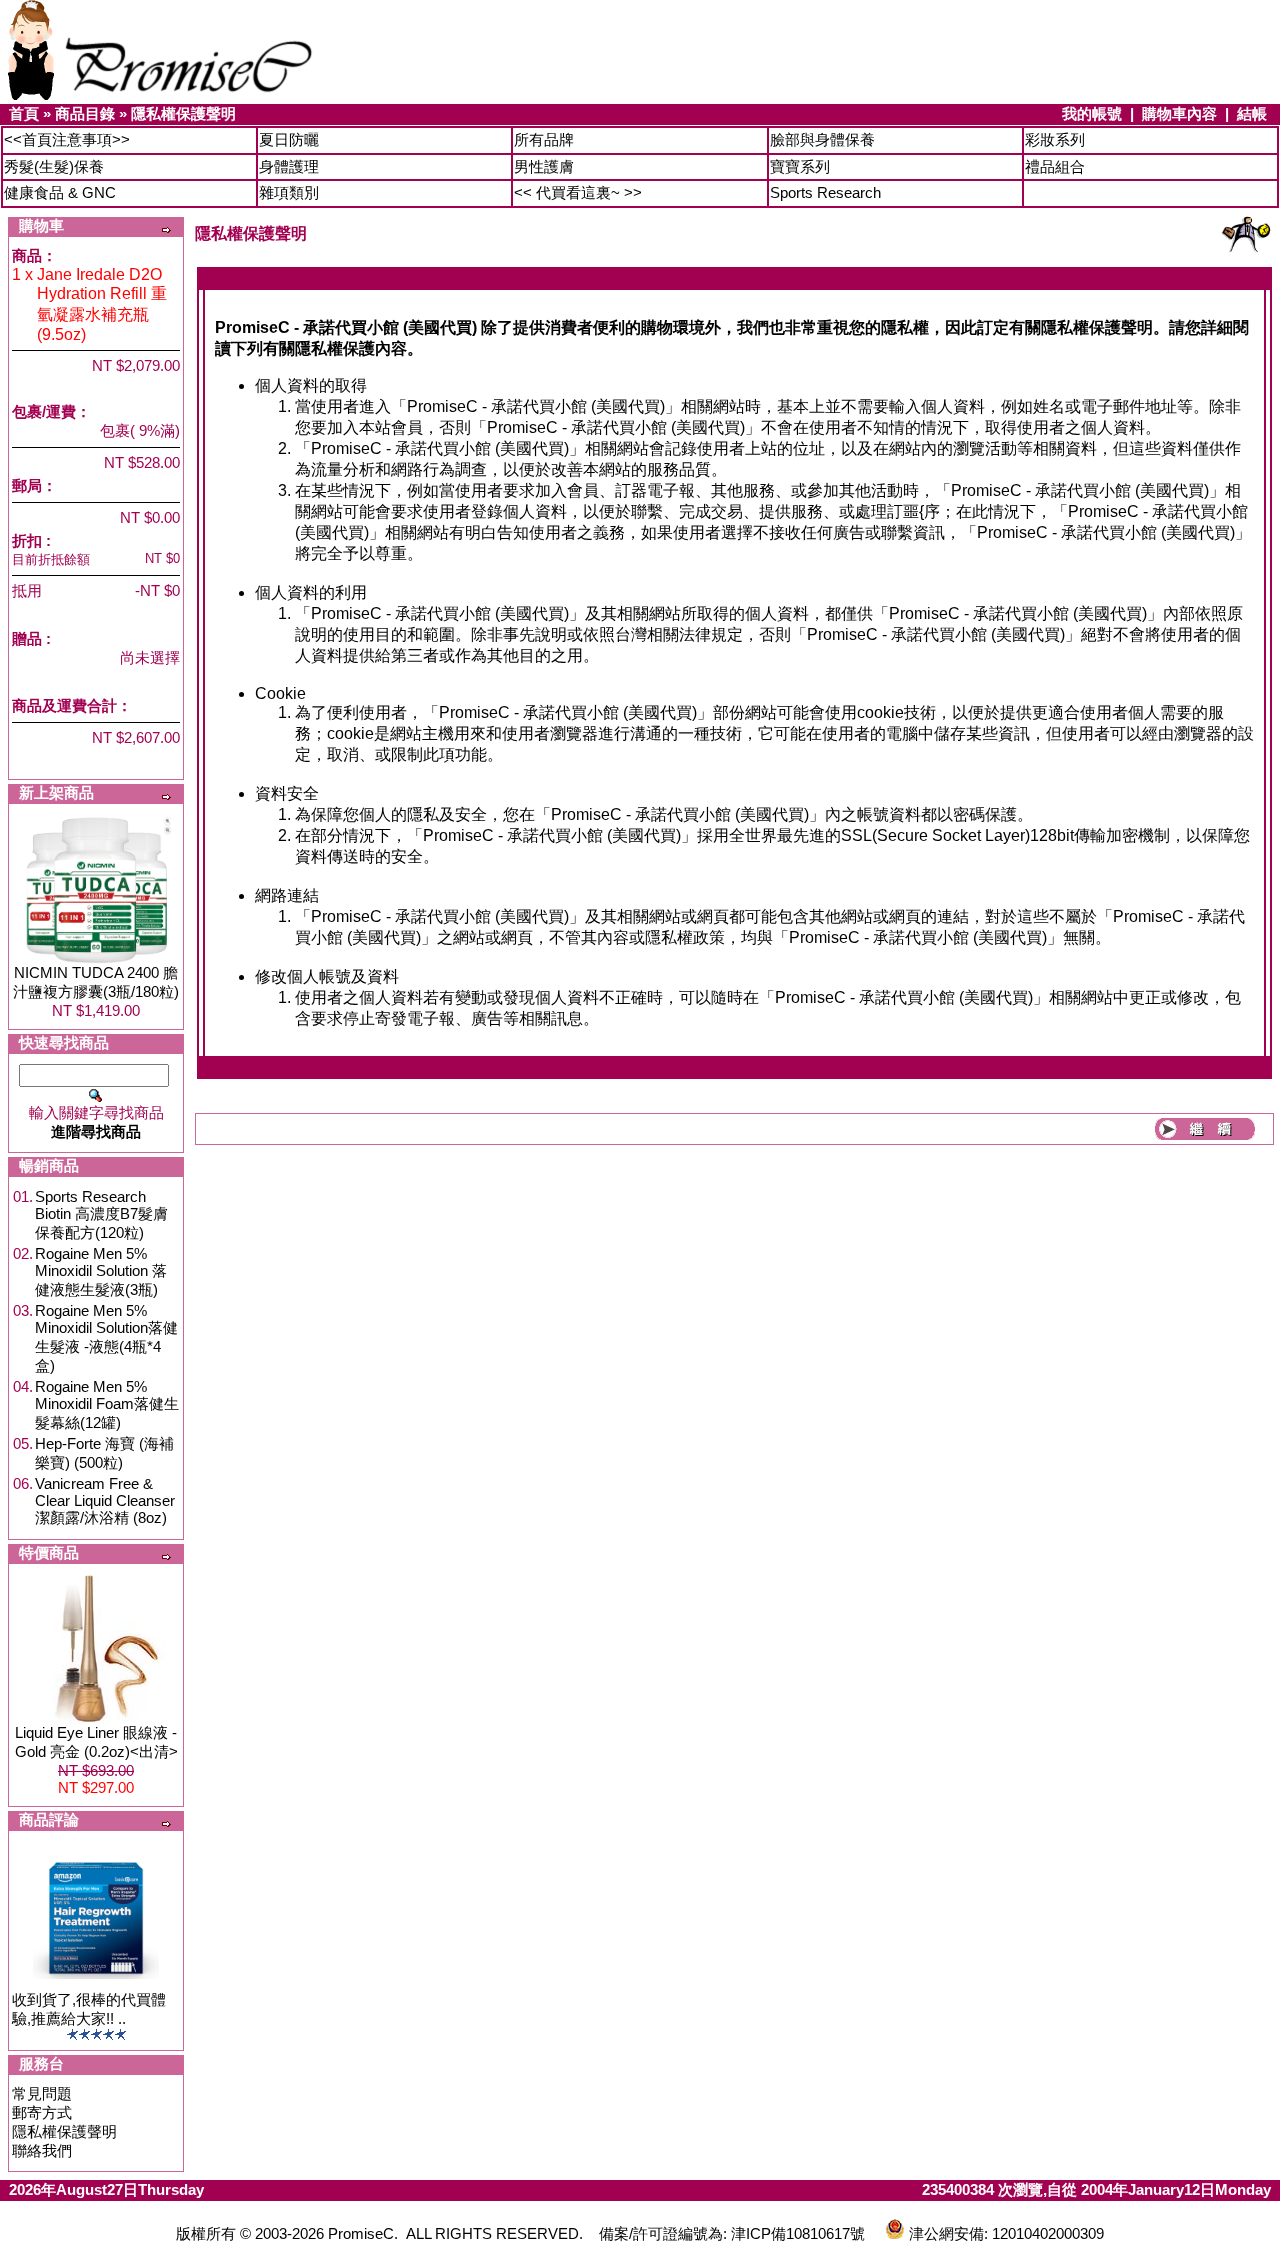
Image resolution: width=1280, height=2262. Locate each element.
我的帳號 (1092, 113)
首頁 (24, 113)
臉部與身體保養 (822, 139)
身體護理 (289, 166)
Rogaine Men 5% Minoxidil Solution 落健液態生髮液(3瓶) (101, 1271)
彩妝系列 (1055, 139)
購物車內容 (1179, 113)
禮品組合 (1055, 166)
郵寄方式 (42, 2112)
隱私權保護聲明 (183, 113)
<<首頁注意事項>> (67, 139)
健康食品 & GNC (60, 192)
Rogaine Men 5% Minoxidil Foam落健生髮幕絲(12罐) (107, 1404)
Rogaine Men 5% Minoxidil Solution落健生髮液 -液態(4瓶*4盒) (106, 1338)
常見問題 (42, 2093)
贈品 (27, 638)
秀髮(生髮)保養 (54, 166)
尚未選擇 (150, 657)
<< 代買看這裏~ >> (578, 192)
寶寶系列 (800, 166)
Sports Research (825, 192)
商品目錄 (85, 113)
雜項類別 (289, 192)
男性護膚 (544, 166)
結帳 (1252, 113)
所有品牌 (544, 139)
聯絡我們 (42, 2150)
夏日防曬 (289, 139)
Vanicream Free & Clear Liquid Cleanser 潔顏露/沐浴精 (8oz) (105, 1500)
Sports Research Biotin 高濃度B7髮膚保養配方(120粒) (101, 1214)
